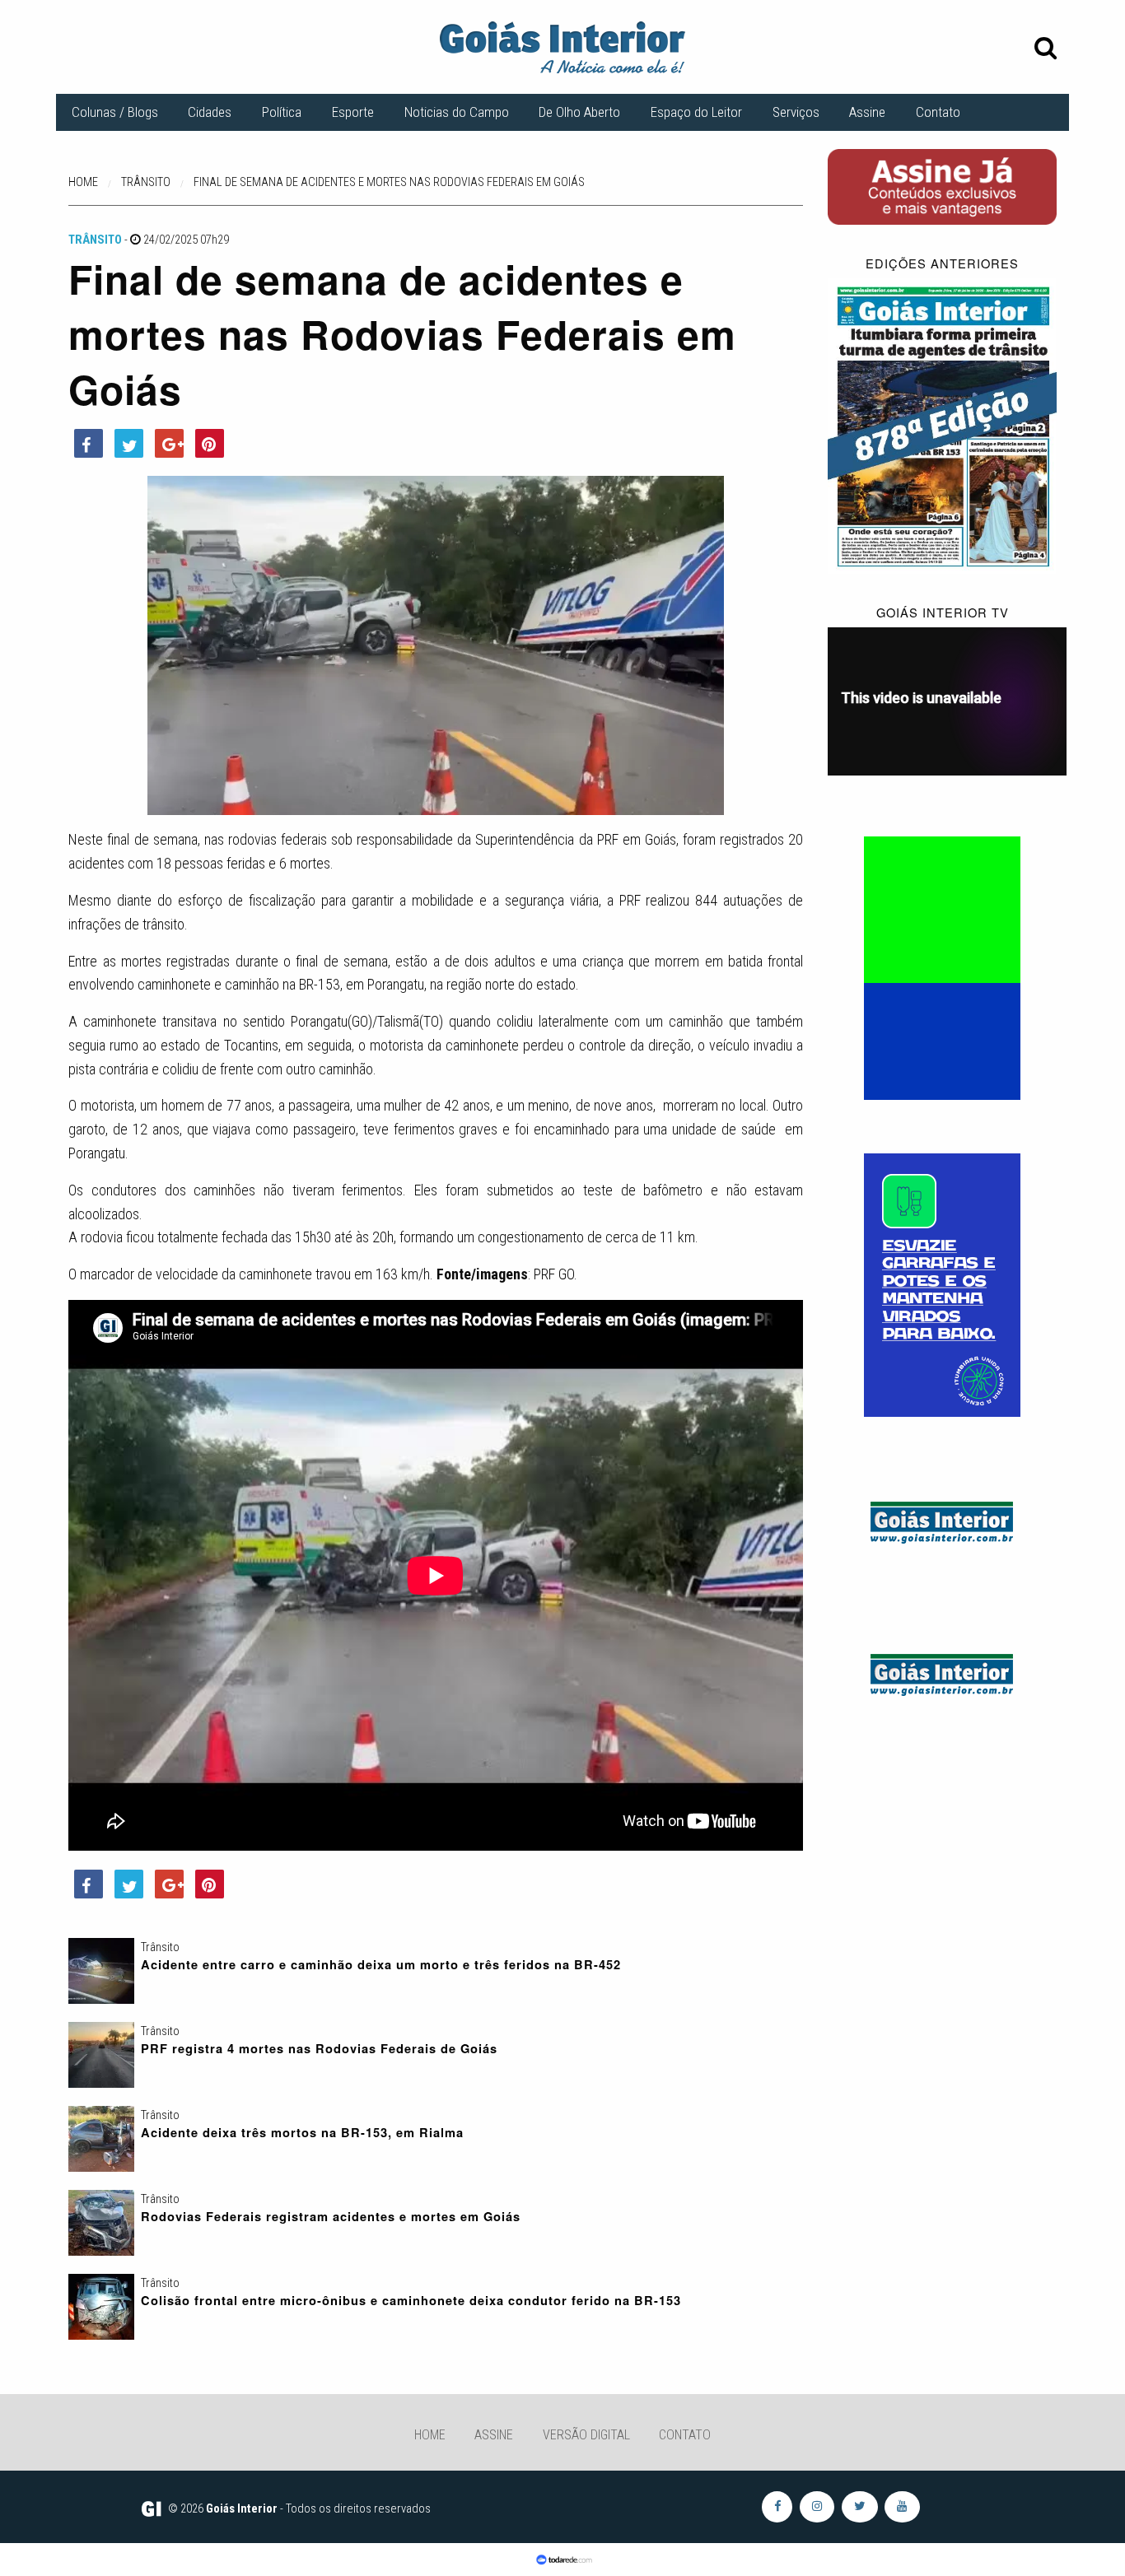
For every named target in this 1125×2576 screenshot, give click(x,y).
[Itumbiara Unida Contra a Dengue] (942, 1284)
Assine (867, 112)
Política (282, 112)
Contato (938, 112)
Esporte (353, 112)
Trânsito (95, 240)
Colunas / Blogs (115, 112)
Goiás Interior (242, 2508)
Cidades (210, 112)
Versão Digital (586, 2435)
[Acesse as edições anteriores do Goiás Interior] (942, 426)
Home (430, 2435)
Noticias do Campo (457, 112)
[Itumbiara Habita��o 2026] (942, 967)
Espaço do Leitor (696, 112)
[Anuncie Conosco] (942, 1519)
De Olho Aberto (579, 112)
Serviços (796, 112)
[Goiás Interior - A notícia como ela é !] (562, 46)
